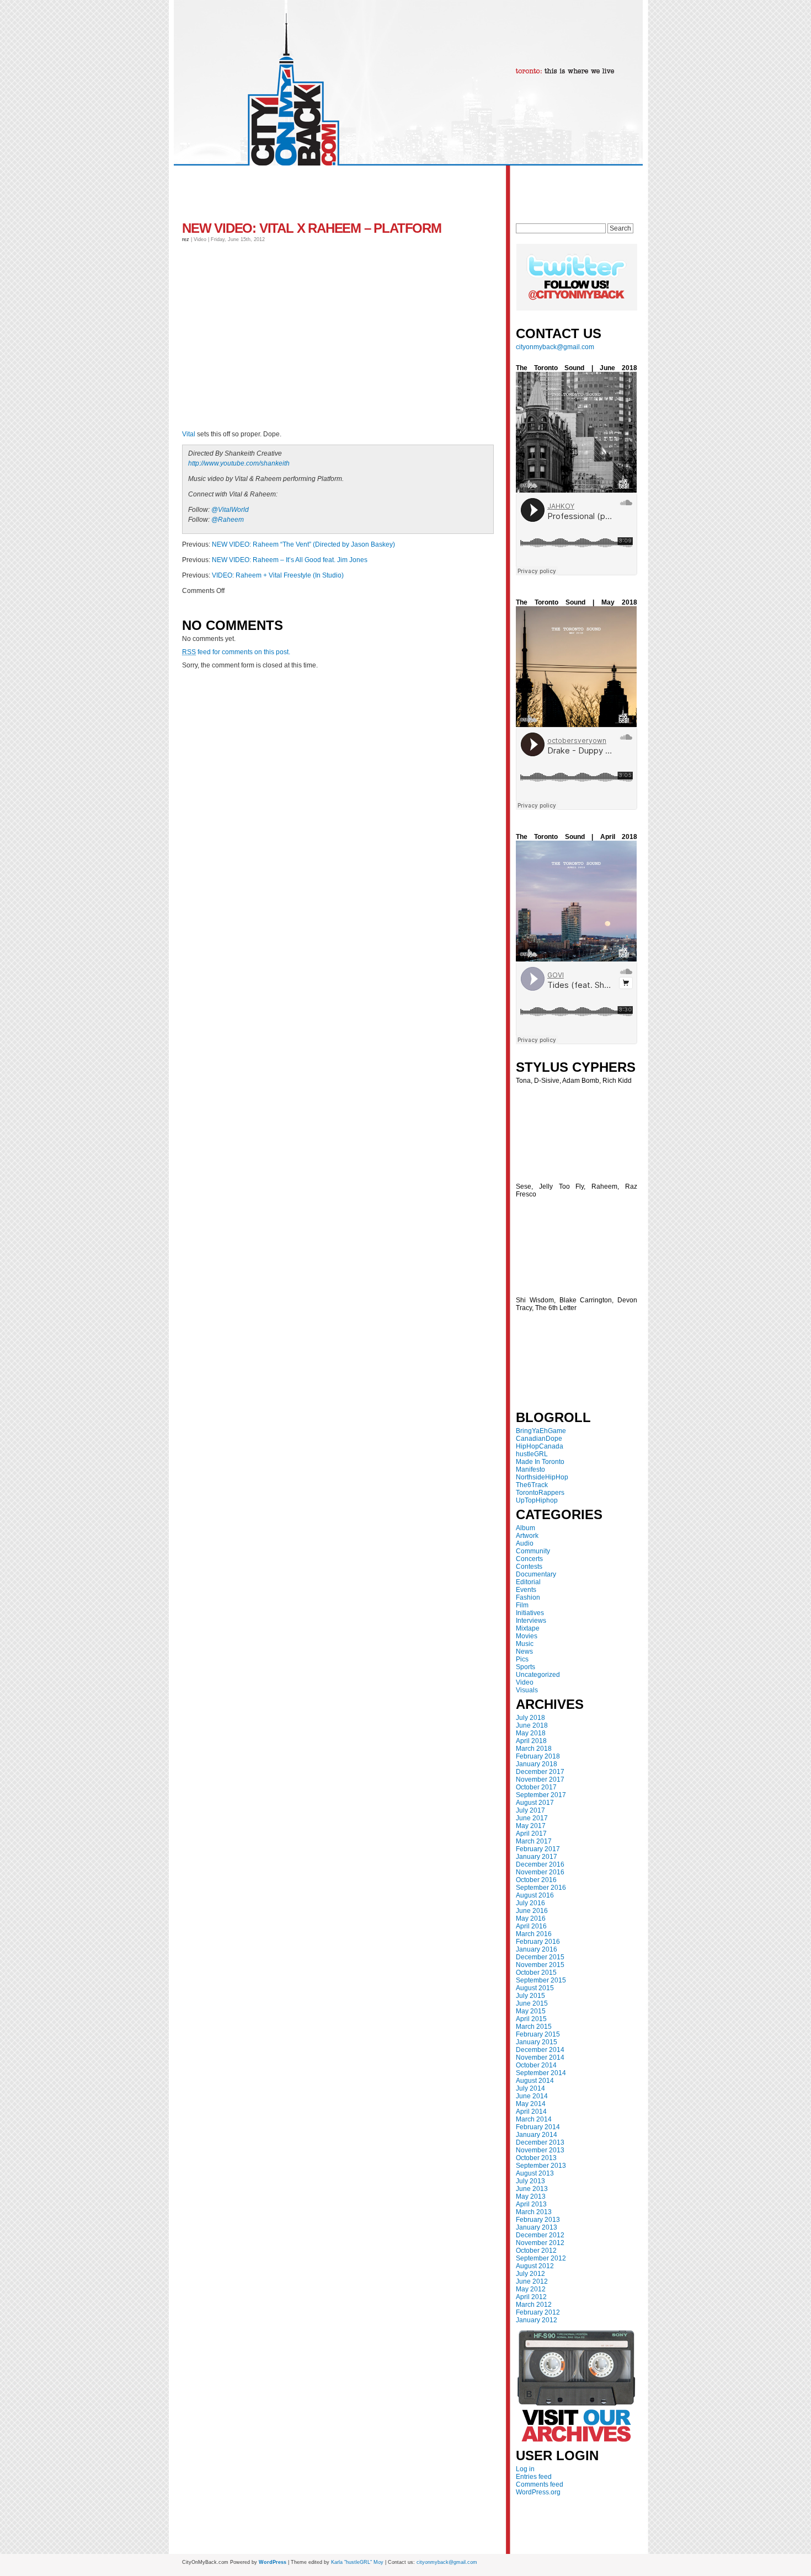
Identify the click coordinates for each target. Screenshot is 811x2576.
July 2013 (530, 2181)
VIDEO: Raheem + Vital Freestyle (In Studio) (278, 575)
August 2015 (535, 1988)
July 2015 (530, 1996)
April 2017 (531, 1834)
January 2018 (537, 1764)
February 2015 (538, 2034)
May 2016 (531, 1918)
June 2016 (532, 1911)
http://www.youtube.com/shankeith (239, 463)
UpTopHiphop (537, 1500)
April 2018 (531, 1741)
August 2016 (535, 1895)
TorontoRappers (540, 1493)
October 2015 (536, 1973)
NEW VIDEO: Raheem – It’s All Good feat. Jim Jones (290, 560)
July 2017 (530, 1810)
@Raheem (228, 520)
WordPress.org (538, 2492)
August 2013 (535, 2173)
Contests (529, 1567)
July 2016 (530, 1903)
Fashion (528, 1597)
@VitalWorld (230, 510)
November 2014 (540, 2057)
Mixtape (528, 1628)
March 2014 (534, 2119)
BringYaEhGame (541, 1431)
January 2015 (537, 2042)
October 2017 (536, 1787)
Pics (522, 1659)
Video (525, 1682)
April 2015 (531, 2019)
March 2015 (534, 2027)
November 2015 (540, 1965)
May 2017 (531, 1826)
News (524, 1652)
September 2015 (541, 1980)
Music (525, 1644)
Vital (189, 434)
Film (522, 1605)
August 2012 (535, 2266)
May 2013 (531, 2196)
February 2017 (538, 1849)
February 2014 (538, 2127)
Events (526, 1590)
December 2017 (540, 1772)
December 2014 (540, 2050)
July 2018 (530, 1718)
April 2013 (531, 2204)
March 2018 (534, 1749)
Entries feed (534, 2477)
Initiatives (530, 1613)
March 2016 (534, 1934)
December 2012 (540, 2235)
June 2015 (532, 2003)
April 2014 (531, 2112)
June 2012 (532, 2281)
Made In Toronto (540, 1462)
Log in (525, 2469)
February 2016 (538, 1942)
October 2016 (536, 1880)
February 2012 (538, 2312)
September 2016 (541, 1888)
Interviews (531, 1621)
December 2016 (540, 1864)
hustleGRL (532, 1454)
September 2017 (541, 1795)
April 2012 (531, 2297)
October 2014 (536, 2065)
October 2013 (536, 2158)
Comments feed (540, 2484)
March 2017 (534, 1841)
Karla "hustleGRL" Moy (357, 2562)
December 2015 (540, 1957)
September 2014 (541, 2073)
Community (533, 1551)
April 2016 (531, 1926)
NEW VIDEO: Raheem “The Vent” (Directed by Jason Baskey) (303, 544)
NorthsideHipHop (542, 1477)
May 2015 (531, 2011)
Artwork (527, 1536)
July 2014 (530, 2088)
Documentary (536, 1574)
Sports (525, 1667)
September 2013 (541, 2166)
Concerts (529, 1559)
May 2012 (531, 2289)
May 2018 (531, 1733)
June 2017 (532, 1818)
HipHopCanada (540, 1446)
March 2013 (534, 2212)
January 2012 (537, 2320)
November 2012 (540, 2243)
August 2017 (535, 1803)
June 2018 (532, 1725)
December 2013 (540, 2142)
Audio (525, 1543)
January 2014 (537, 2135)
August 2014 (535, 2081)
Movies (527, 1636)
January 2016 (537, 1949)
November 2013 (540, 2150)
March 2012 (534, 2305)
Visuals (527, 1690)
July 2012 (530, 2274)
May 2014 (531, 2104)
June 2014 (532, 2096)
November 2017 (540, 1779)
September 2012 (541, 2258)
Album (525, 1528)
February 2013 (538, 2220)
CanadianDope (539, 1439)
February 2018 (538, 1756)
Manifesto (530, 1469)
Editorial (528, 1582)
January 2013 (537, 2227)
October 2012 (536, 2251)
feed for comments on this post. (236, 652)
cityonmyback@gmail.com (555, 347)
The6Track (532, 1485)
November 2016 (540, 1872)
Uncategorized (538, 1675)
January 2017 (537, 1857)
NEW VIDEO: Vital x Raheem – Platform (312, 228)
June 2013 (532, 2189)
